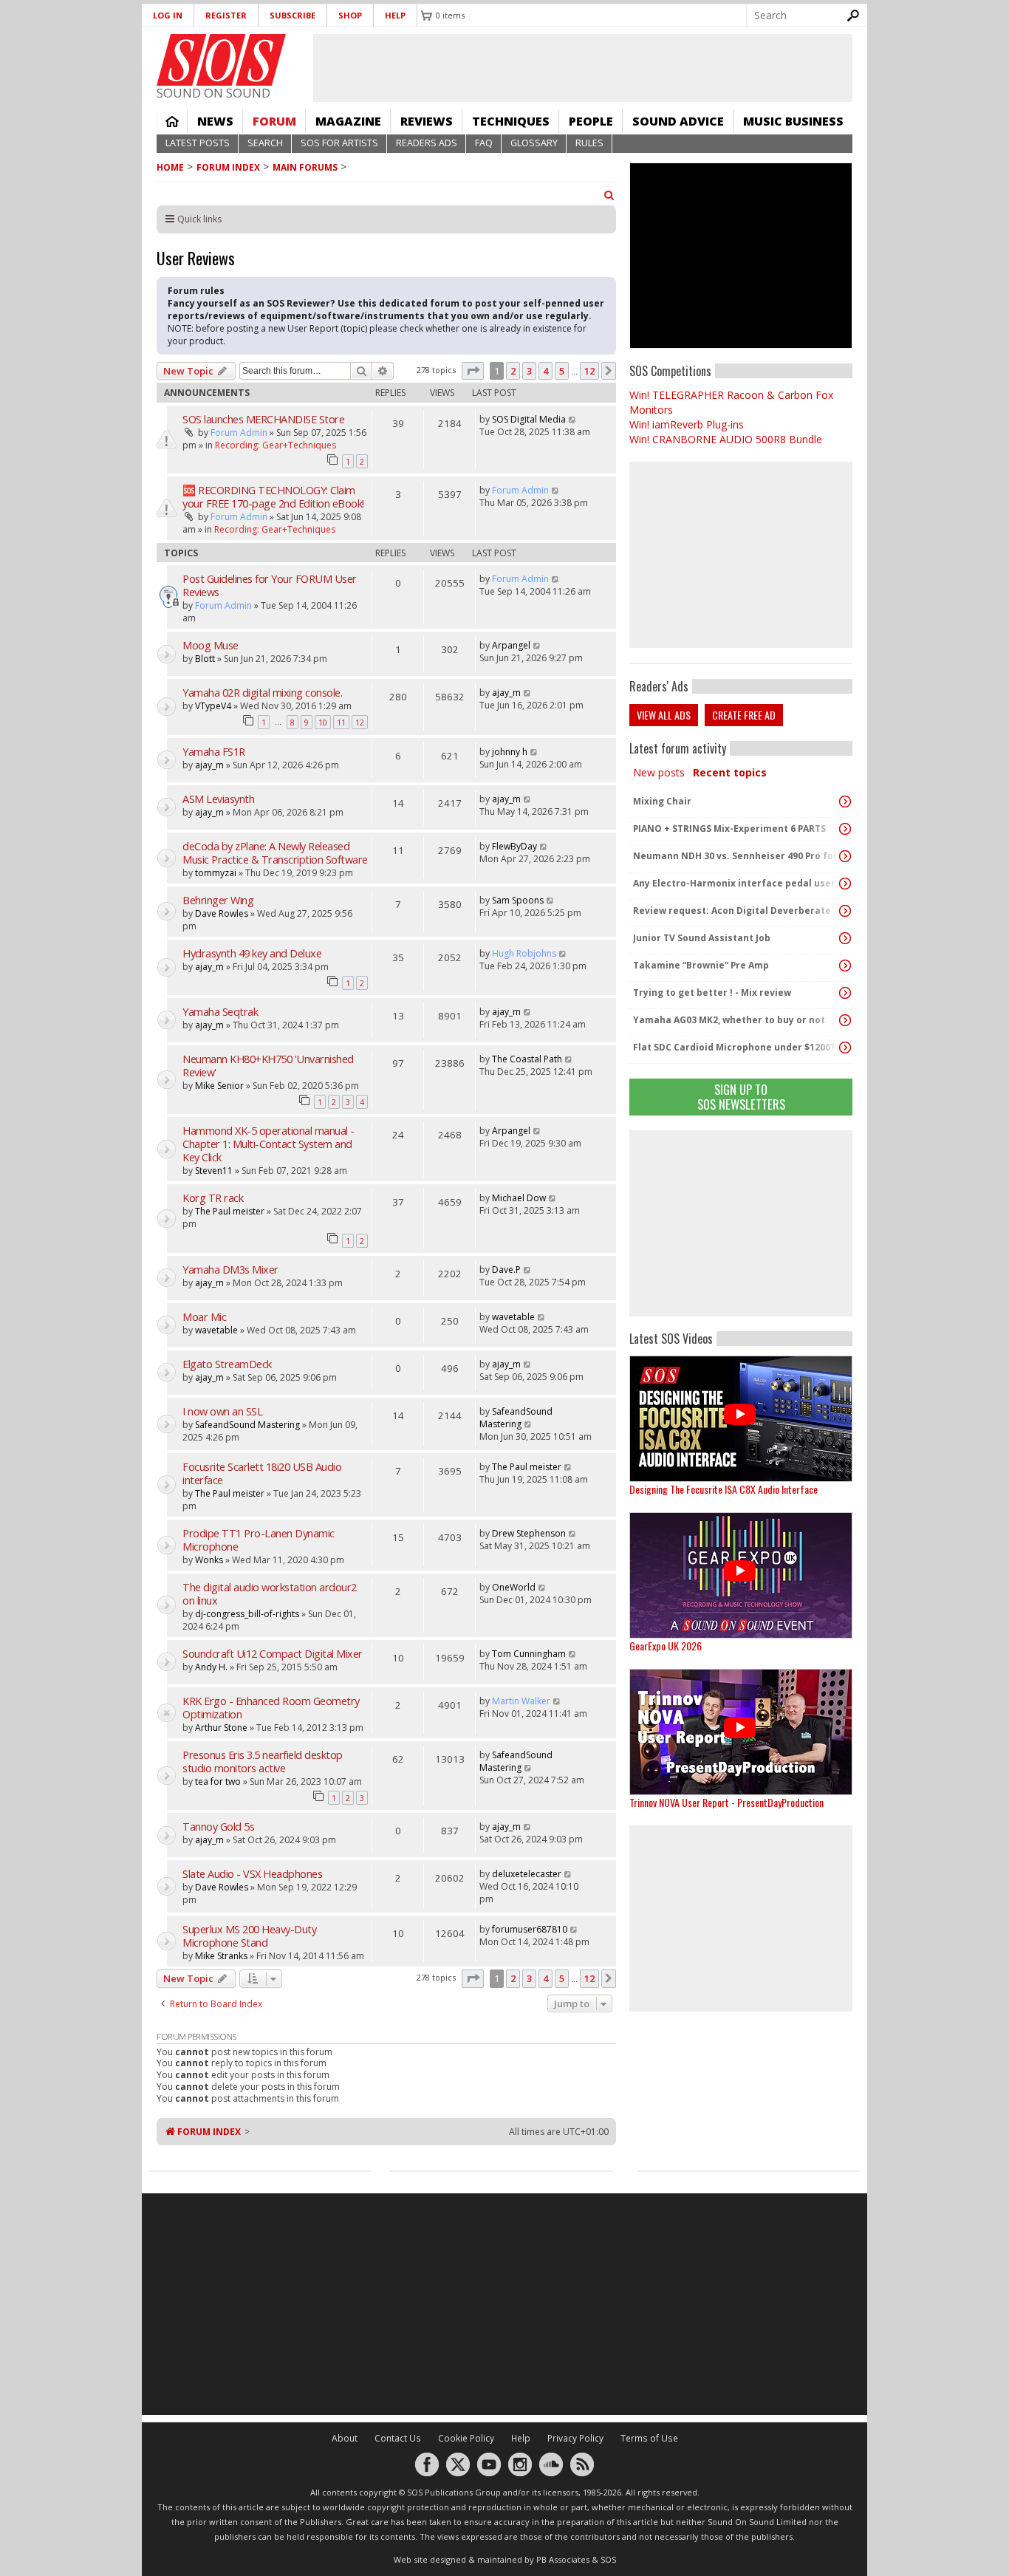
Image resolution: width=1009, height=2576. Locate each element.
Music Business (793, 121)
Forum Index (228, 167)
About (345, 2438)
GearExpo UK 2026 (666, 1646)
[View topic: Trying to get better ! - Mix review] (845, 993)
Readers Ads (427, 143)
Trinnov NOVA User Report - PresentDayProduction (726, 1802)
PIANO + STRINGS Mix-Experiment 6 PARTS (729, 829)
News (215, 121)
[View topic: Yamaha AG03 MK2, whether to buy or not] (845, 1020)
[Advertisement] (741, 1223)
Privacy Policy (575, 2438)
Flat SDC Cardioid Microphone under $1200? (734, 1047)
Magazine (348, 121)
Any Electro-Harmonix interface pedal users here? (737, 883)
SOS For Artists (339, 143)
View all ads (664, 715)
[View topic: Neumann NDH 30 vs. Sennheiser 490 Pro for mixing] (845, 856)
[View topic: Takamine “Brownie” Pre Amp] (845, 966)
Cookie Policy (466, 2438)
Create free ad (744, 715)
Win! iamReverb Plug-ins (687, 424)
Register (226, 15)
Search (265, 143)
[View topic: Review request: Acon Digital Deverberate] (845, 911)
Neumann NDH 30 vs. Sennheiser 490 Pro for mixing (737, 856)
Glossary (534, 143)
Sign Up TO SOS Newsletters (741, 1097)
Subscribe (293, 15)
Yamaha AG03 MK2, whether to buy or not (729, 1020)
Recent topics (730, 772)
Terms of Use (649, 2438)
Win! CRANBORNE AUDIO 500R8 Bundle (726, 439)
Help (395, 15)
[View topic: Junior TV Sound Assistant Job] (845, 938)
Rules (589, 143)
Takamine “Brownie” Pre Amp (701, 965)
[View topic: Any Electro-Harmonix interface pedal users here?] (845, 884)
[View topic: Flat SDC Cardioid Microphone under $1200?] (845, 1048)
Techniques (511, 121)
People (591, 121)
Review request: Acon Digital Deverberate (732, 911)
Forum (274, 121)
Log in (168, 15)
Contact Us (398, 2438)
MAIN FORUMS (305, 167)
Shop (350, 15)
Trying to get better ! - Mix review (712, 993)
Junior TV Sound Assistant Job (702, 938)
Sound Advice (678, 121)
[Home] (221, 60)
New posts (659, 772)
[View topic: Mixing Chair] (845, 802)
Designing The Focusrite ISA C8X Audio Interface (724, 1489)
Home (172, 121)
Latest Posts (198, 143)
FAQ (484, 143)
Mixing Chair (662, 801)
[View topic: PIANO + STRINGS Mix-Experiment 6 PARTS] (845, 829)
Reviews (427, 121)
